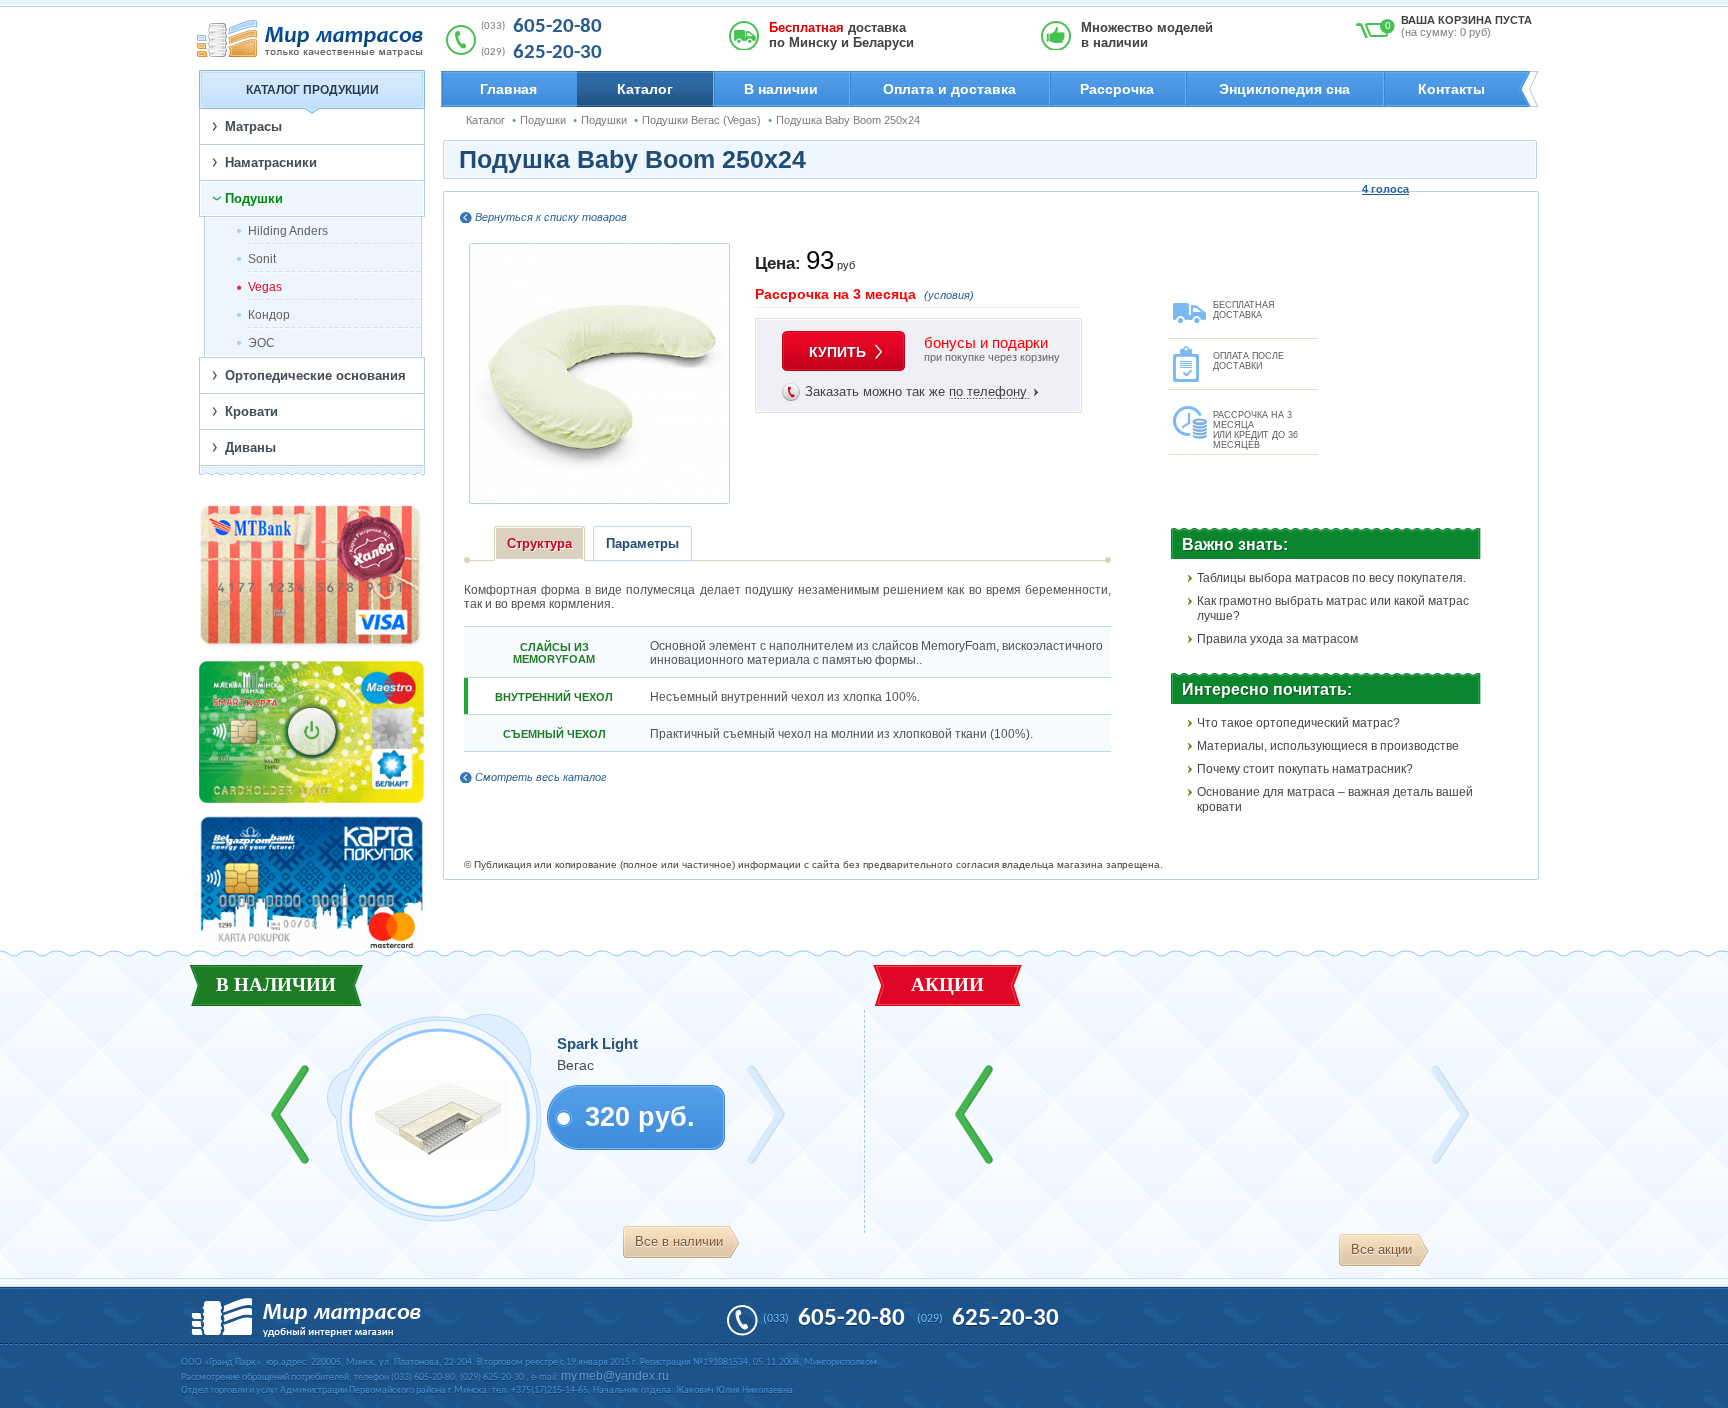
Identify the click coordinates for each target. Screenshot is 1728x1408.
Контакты (1451, 89)
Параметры (642, 543)
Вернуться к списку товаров (551, 217)
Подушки (543, 120)
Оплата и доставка (949, 89)
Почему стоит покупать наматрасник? (1305, 769)
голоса (1385, 189)
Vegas (265, 287)
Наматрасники (271, 162)
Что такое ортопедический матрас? (1298, 723)
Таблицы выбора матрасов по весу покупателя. (1331, 578)
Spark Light (597, 1043)
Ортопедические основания (315, 375)
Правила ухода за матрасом (1277, 639)
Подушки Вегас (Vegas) (701, 120)
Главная (508, 89)
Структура (539, 543)
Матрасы (253, 126)
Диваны (250, 447)
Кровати (251, 411)
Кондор (269, 315)
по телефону (988, 391)
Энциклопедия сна (1284, 89)
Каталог (645, 89)
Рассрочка (1117, 89)
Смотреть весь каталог (540, 777)
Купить (837, 352)
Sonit (262, 259)
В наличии (781, 89)
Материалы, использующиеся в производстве (1328, 746)
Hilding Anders (288, 231)
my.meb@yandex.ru (615, 1376)
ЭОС (261, 343)
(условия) (949, 295)
